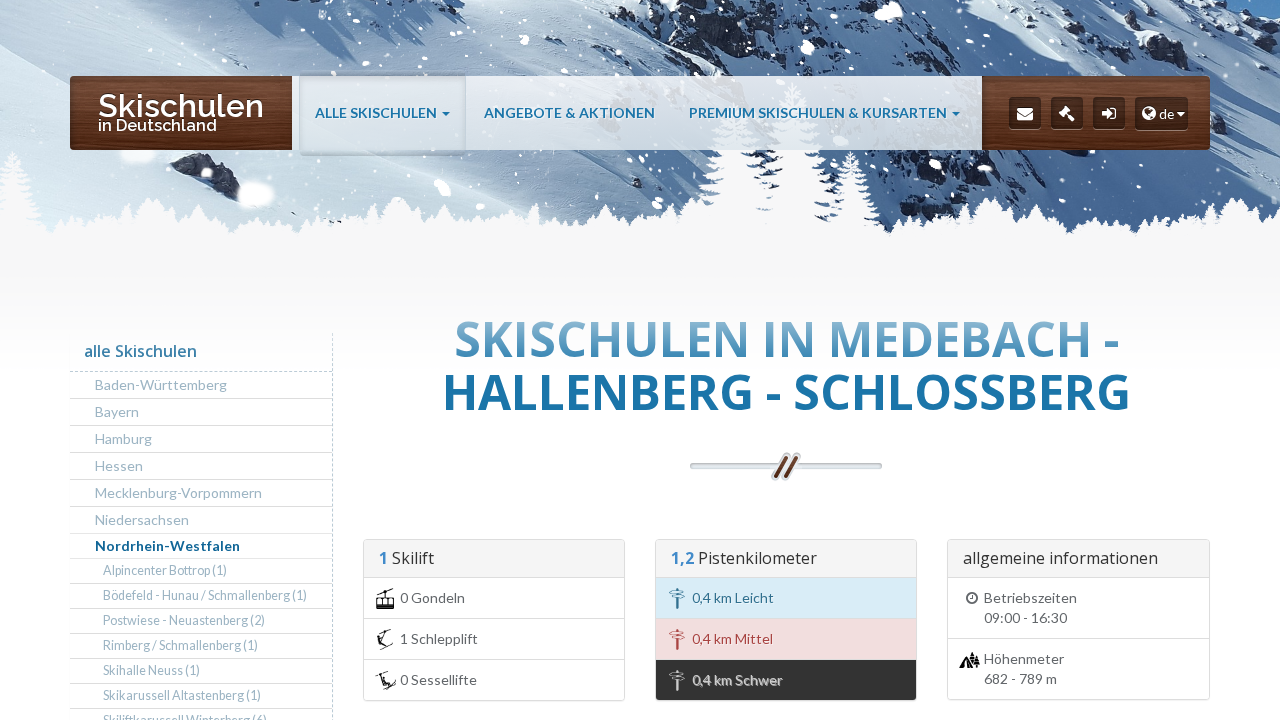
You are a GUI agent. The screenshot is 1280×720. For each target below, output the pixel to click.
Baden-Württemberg (161, 384)
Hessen (119, 465)
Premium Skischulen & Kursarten (819, 112)
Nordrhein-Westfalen (167, 545)
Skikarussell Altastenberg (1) (182, 695)
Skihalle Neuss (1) (151, 670)
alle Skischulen (377, 112)
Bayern (117, 411)
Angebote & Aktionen (569, 112)
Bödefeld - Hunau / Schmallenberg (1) (205, 595)
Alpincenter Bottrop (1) (165, 570)
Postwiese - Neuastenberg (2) (184, 620)
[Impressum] (1067, 113)
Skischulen (181, 111)
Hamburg (123, 438)
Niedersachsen (142, 519)
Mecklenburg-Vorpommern (178, 492)
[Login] (1109, 113)
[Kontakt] (1025, 113)
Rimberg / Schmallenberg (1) (180, 645)
